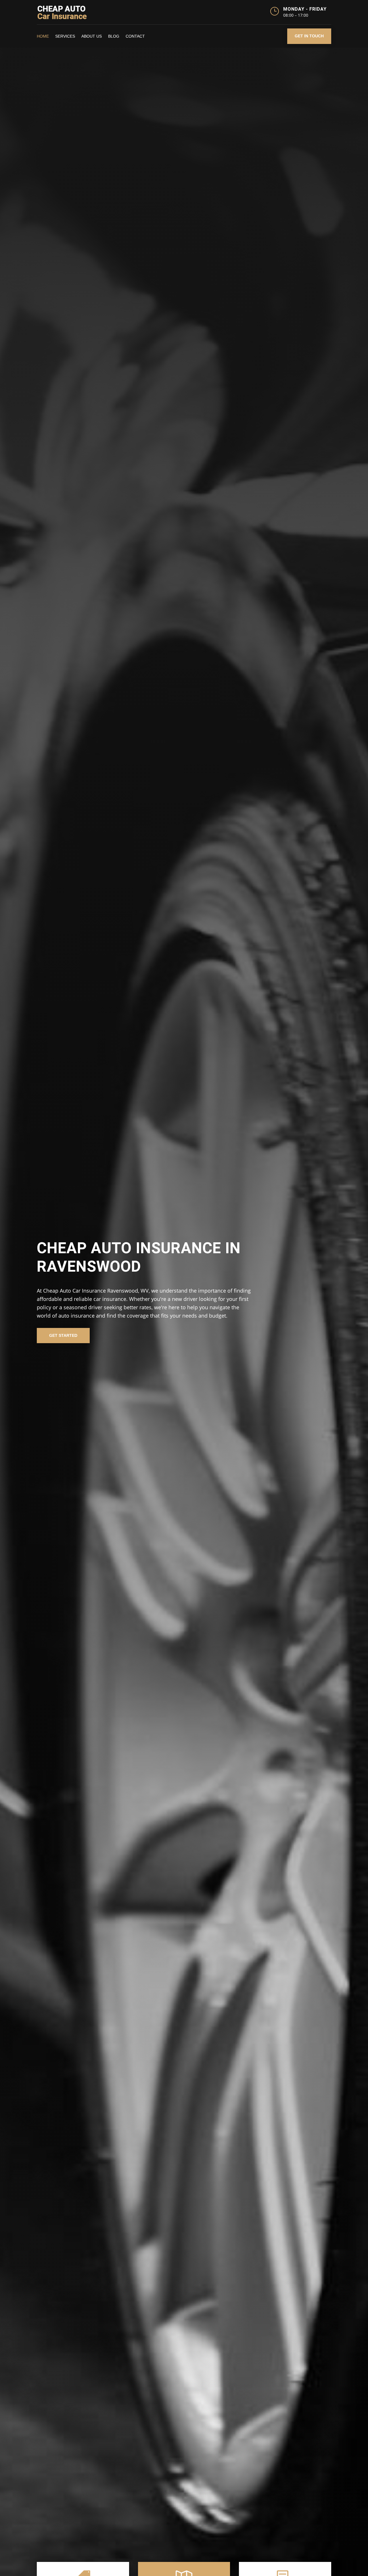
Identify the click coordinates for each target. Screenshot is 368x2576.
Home (43, 36)
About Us (92, 36)
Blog (114, 36)
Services (65, 36)
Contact (135, 36)
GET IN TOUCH (309, 36)
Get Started (63, 1335)
